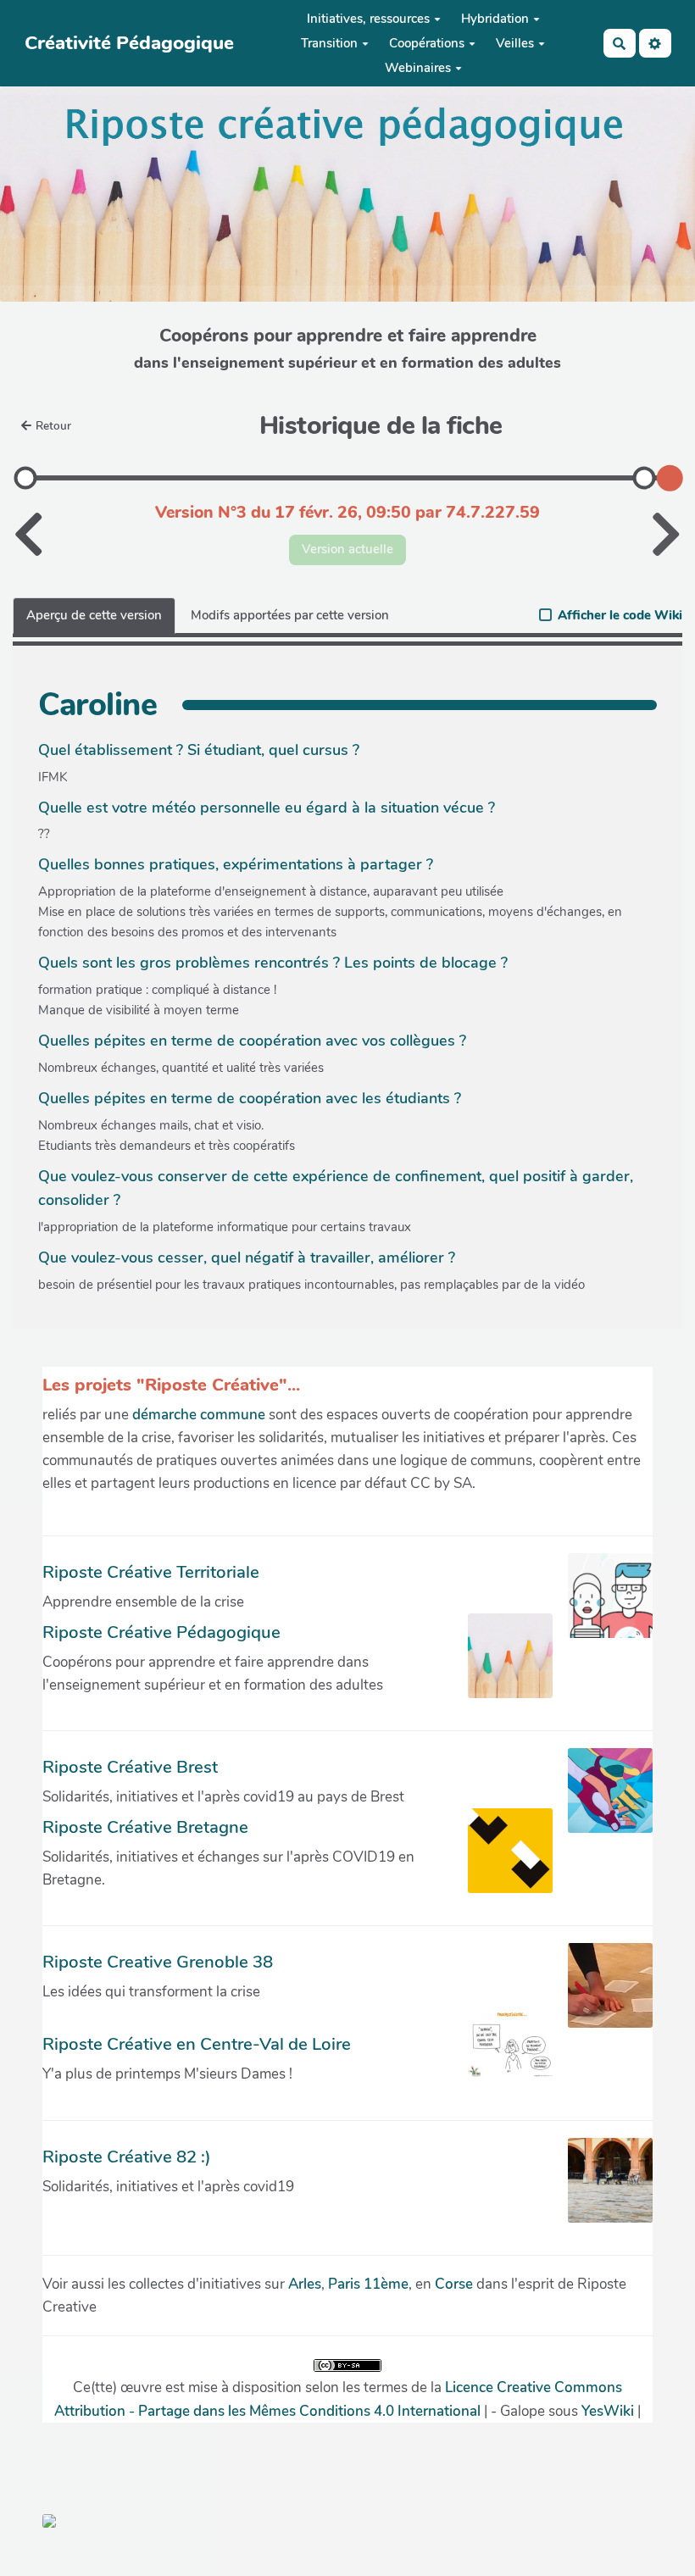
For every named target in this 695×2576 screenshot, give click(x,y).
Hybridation (495, 19)
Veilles (515, 43)
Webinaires (418, 68)
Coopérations (427, 43)
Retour (53, 426)
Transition (329, 43)
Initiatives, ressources (368, 19)
